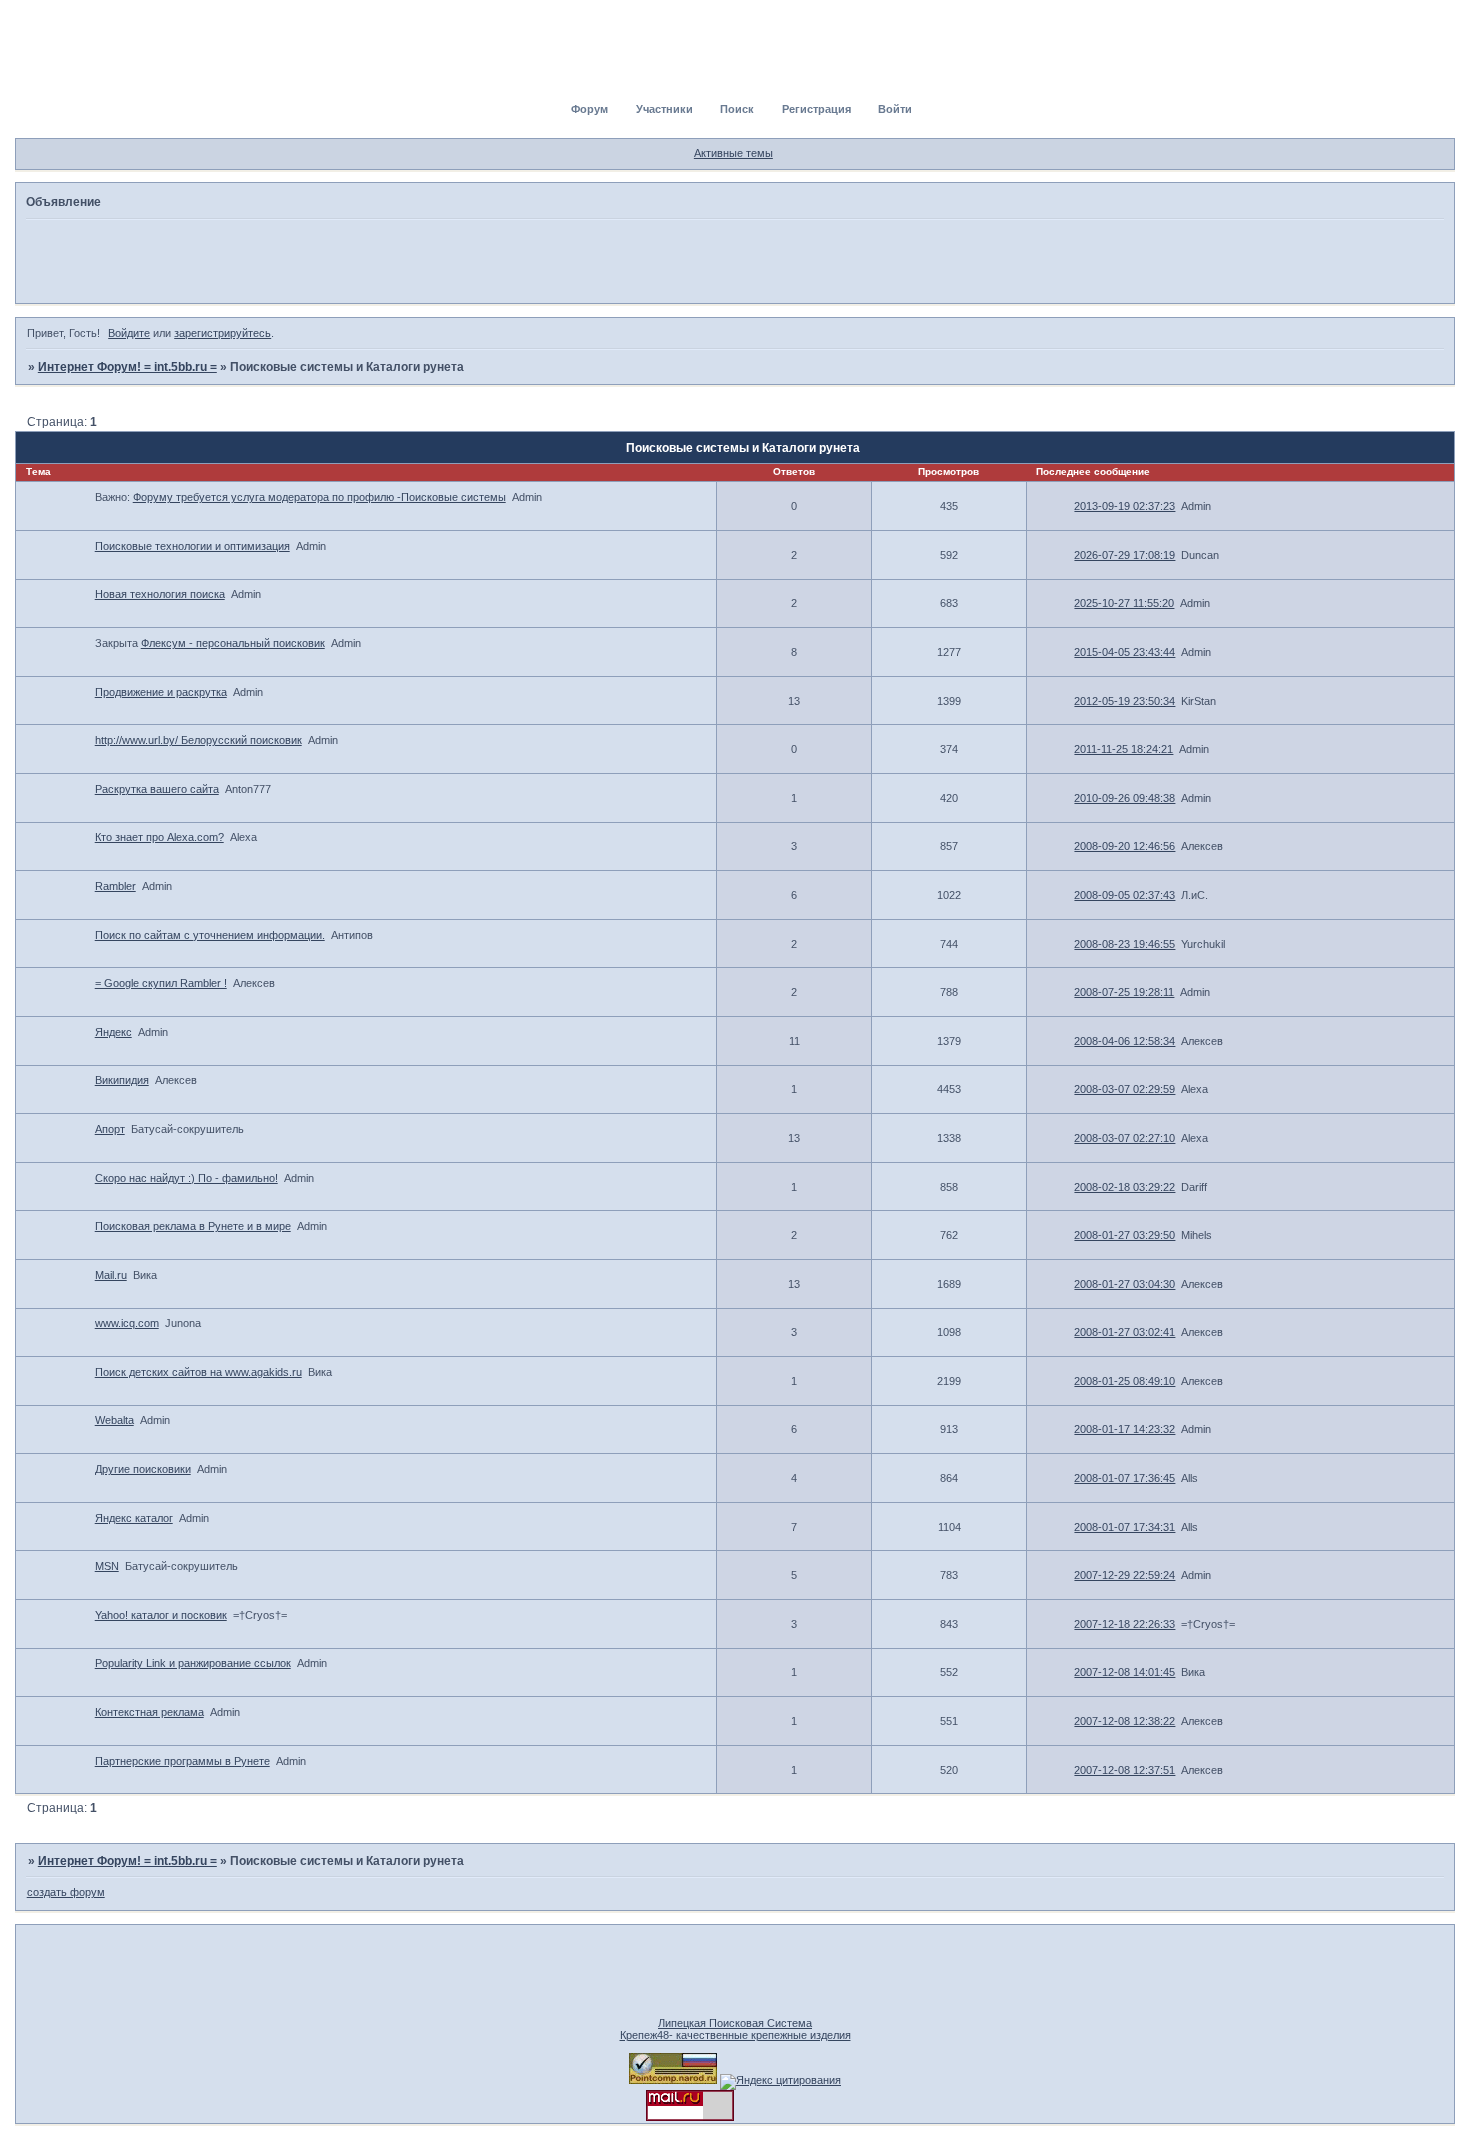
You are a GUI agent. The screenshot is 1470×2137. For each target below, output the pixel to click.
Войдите (129, 333)
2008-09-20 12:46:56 (1124, 846)
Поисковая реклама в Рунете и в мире (193, 1226)
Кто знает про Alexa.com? (159, 837)
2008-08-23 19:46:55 (1124, 944)
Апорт (110, 1129)
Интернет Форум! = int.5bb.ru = (127, 367)
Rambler (115, 886)
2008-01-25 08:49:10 (1124, 1381)
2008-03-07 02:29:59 (1124, 1089)
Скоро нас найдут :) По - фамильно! (186, 1178)
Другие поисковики (143, 1469)
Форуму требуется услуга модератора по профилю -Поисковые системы (319, 497)
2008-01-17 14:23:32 (1124, 1429)
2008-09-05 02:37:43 (1124, 895)
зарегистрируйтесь (222, 333)
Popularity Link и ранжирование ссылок (193, 1663)
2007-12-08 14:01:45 (1124, 1672)
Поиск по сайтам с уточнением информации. (210, 935)
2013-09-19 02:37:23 (1124, 506)
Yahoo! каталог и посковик (161, 1615)
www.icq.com (127, 1323)
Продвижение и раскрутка (161, 692)
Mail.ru (111, 1275)
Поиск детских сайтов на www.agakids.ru (198, 1372)
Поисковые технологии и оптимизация (192, 546)
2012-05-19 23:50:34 (1124, 701)
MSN (107, 1566)
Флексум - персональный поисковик (233, 643)
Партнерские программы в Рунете (182, 1761)
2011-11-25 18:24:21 (1123, 749)
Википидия (122, 1080)
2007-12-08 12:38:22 (1124, 1721)
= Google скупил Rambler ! (161, 983)
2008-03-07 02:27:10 (1124, 1138)
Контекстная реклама (149, 1712)
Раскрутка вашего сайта (157, 789)
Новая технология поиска (160, 594)
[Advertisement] (735, 260)
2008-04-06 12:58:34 (1124, 1041)
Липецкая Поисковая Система (735, 2023)
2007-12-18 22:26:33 (1124, 1624)
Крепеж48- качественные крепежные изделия (735, 2035)
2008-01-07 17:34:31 (1124, 1527)
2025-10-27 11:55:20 (1124, 603)
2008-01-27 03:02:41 (1124, 1332)
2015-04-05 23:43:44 (1124, 652)
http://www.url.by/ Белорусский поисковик (198, 740)
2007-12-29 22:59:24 (1124, 1575)
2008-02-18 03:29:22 (1124, 1187)
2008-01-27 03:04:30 (1124, 1284)
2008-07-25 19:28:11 (1124, 992)
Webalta (114, 1420)
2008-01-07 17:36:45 (1124, 1478)
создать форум (66, 1892)
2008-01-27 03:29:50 (1124, 1235)
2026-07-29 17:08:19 (1124, 555)
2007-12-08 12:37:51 (1124, 1770)
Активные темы (733, 153)
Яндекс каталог (134, 1518)
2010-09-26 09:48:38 (1124, 798)
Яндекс (113, 1032)
